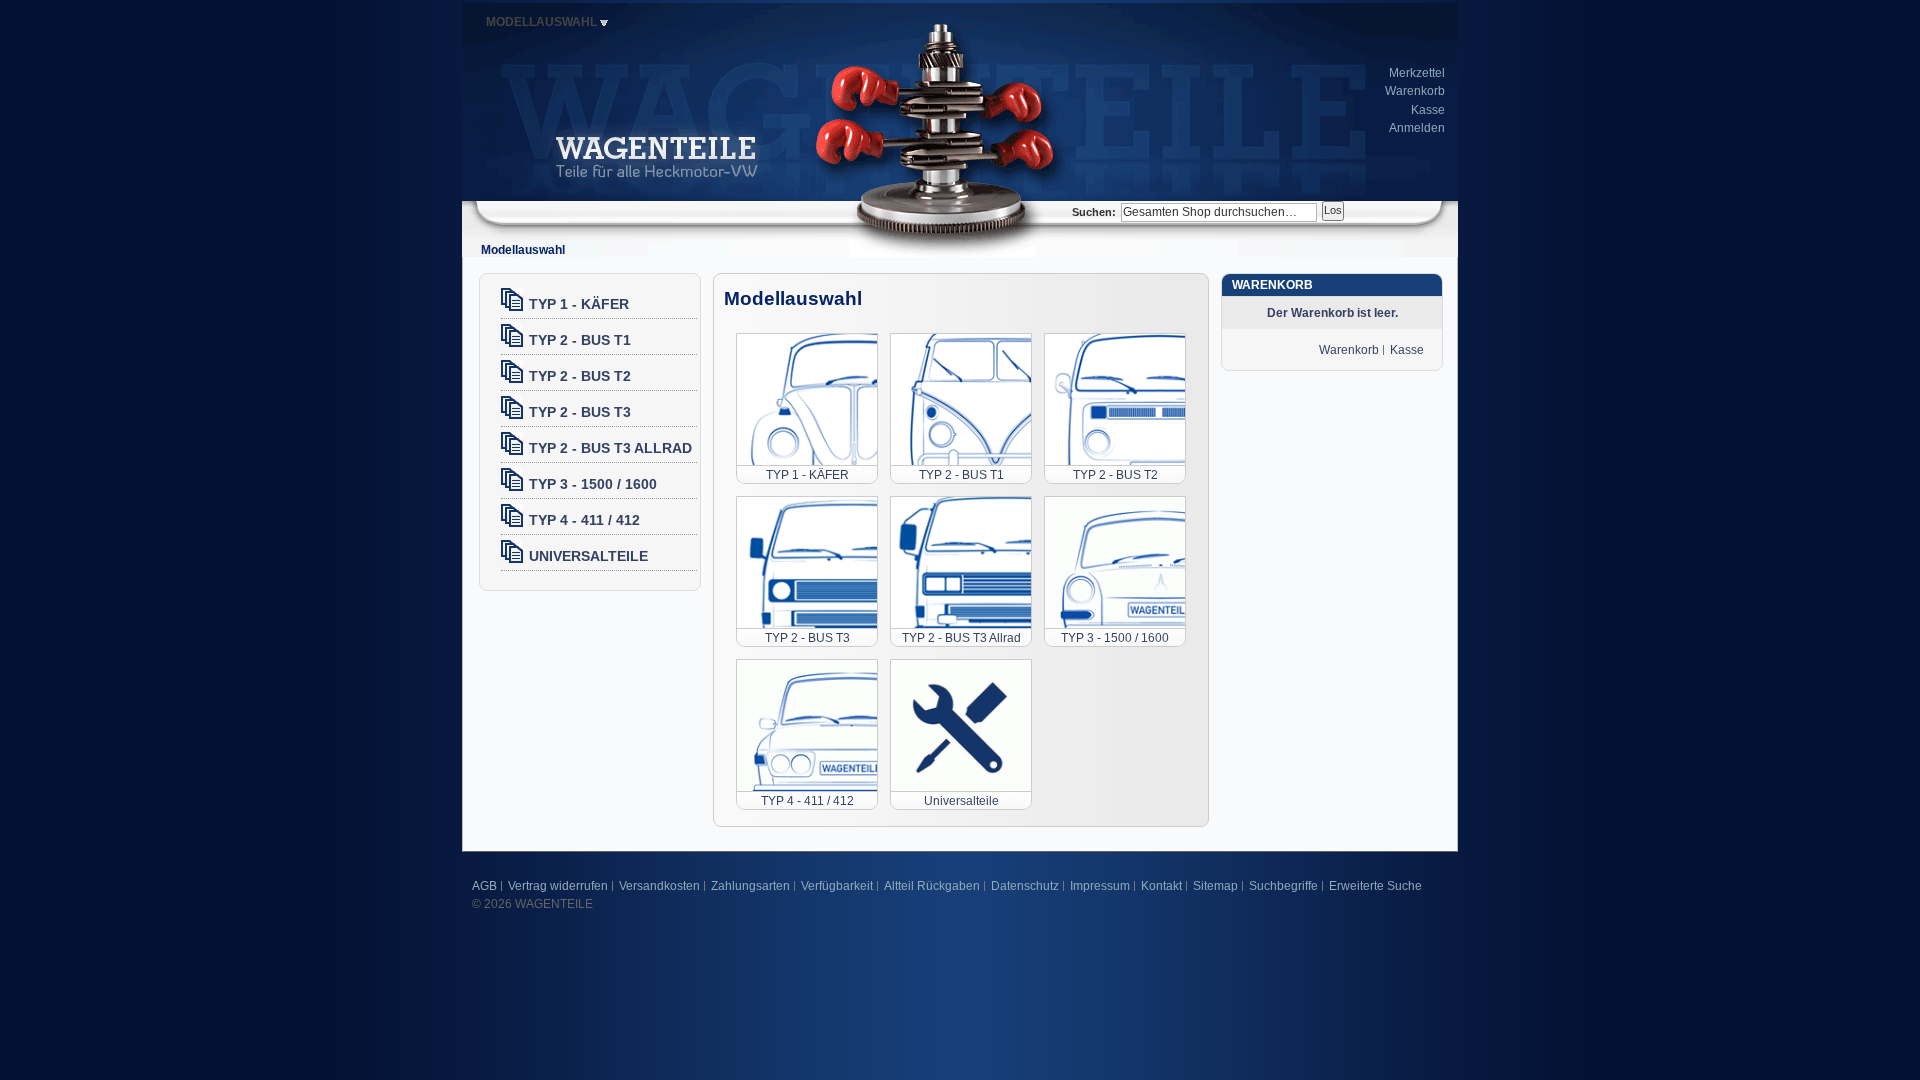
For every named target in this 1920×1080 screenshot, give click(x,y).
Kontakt (1161, 886)
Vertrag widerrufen (558, 886)
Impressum (1100, 886)
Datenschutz (1025, 886)
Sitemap (1215, 886)
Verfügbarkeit (837, 886)
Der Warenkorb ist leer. (1332, 313)
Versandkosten (659, 886)
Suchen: (1094, 212)
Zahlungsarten (750, 886)
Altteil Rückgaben (932, 886)
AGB (484, 886)
